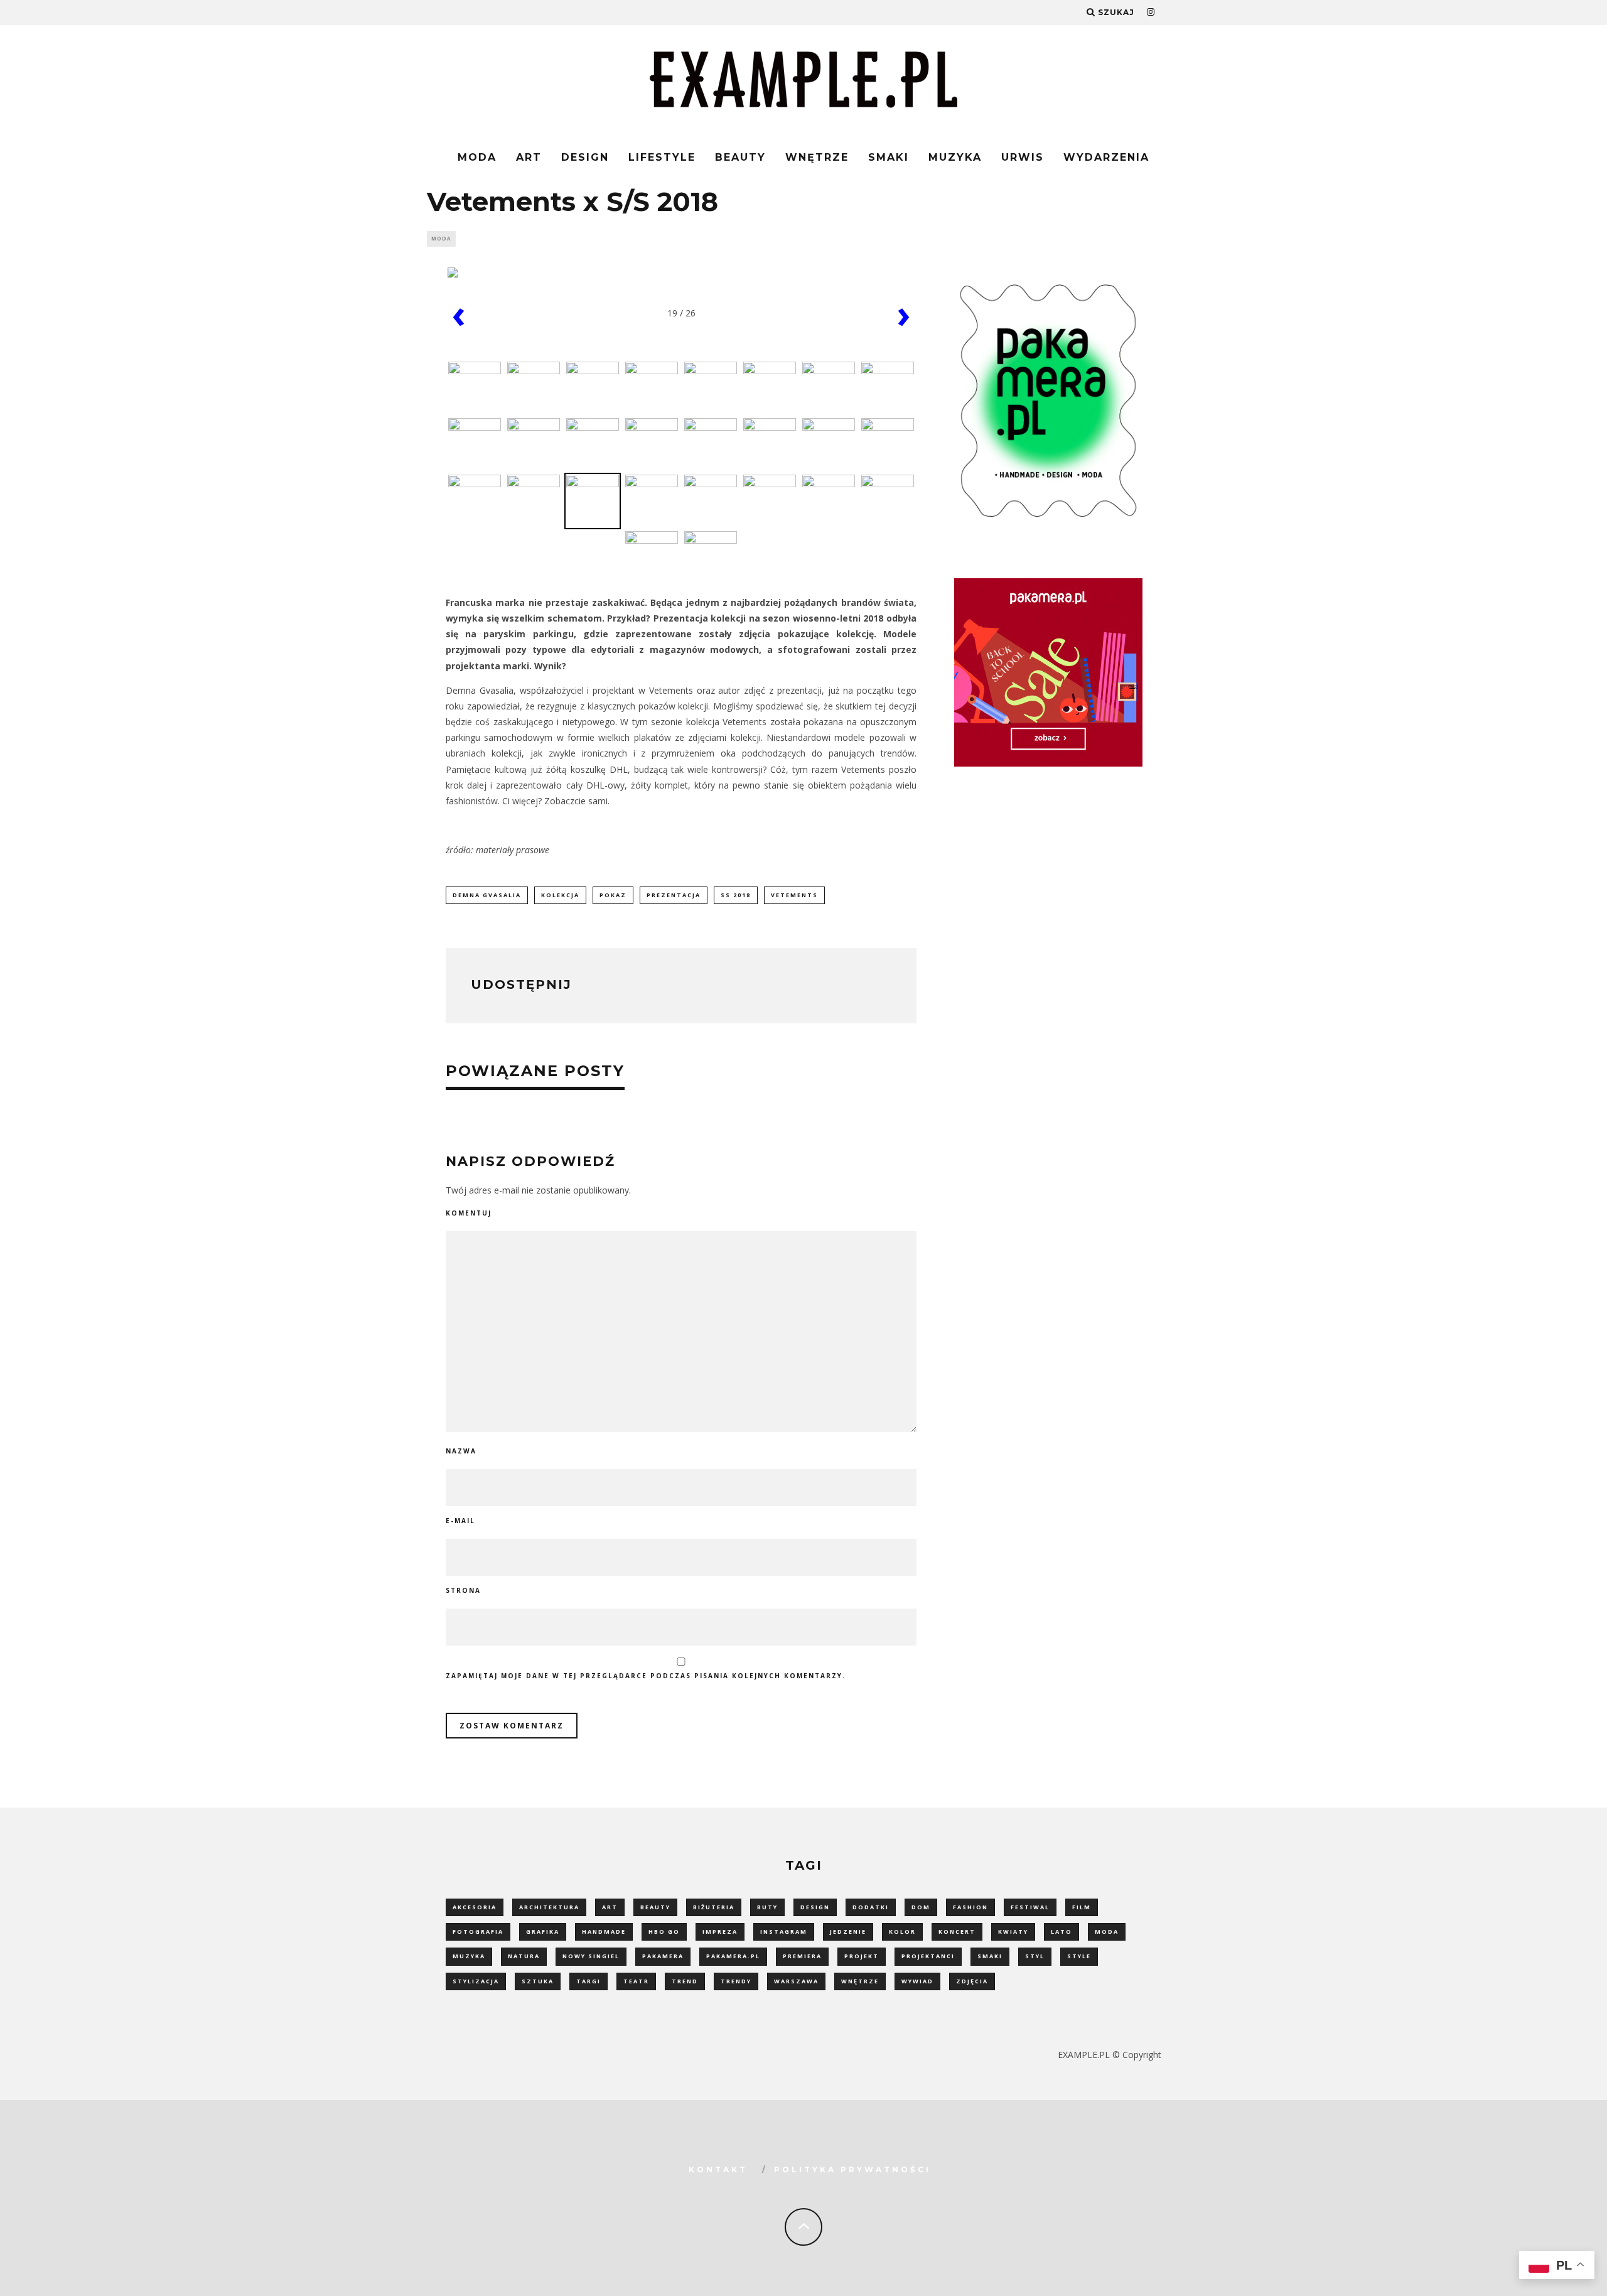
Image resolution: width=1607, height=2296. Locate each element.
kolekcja (560, 895)
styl (1035, 1956)
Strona (463, 1590)
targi (589, 1981)
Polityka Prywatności (852, 2169)
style (1079, 1956)
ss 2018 (736, 895)
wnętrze (860, 1981)
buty (767, 1907)
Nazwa (461, 1451)
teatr (636, 1981)
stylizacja (476, 1981)
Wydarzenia (1106, 157)
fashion (970, 1907)
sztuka (538, 1981)
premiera (802, 1956)
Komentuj (469, 1213)
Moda (477, 157)
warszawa (796, 1981)
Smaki (889, 157)
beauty (655, 1907)
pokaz (613, 895)
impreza (720, 1932)
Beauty (740, 157)
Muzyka (955, 157)
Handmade (604, 1932)
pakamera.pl (733, 1956)
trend (685, 1981)
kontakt (718, 2169)
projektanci (928, 1956)
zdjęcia (972, 1981)
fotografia (478, 1932)
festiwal (1030, 1907)
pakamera (663, 1956)
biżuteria (714, 1907)
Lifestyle (662, 157)
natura (524, 1956)
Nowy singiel (591, 1956)
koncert (957, 1932)
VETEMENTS (794, 895)
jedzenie (848, 1932)
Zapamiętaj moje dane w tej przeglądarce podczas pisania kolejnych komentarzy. (646, 1676)
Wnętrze (817, 157)
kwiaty (1013, 1932)
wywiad (917, 1981)
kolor (902, 1932)
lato (1061, 1932)
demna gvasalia (487, 895)
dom (921, 1907)
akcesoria (475, 1907)
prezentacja (674, 895)
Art (529, 157)
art (610, 1907)
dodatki (871, 1907)
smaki (990, 1956)
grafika (543, 1932)
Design (585, 157)
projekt (862, 1956)
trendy (736, 1981)
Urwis (1023, 157)
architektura (549, 1907)
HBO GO (664, 1932)
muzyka (469, 1956)
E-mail (460, 1521)
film (1082, 1907)
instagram (784, 1932)
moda (1107, 1932)
